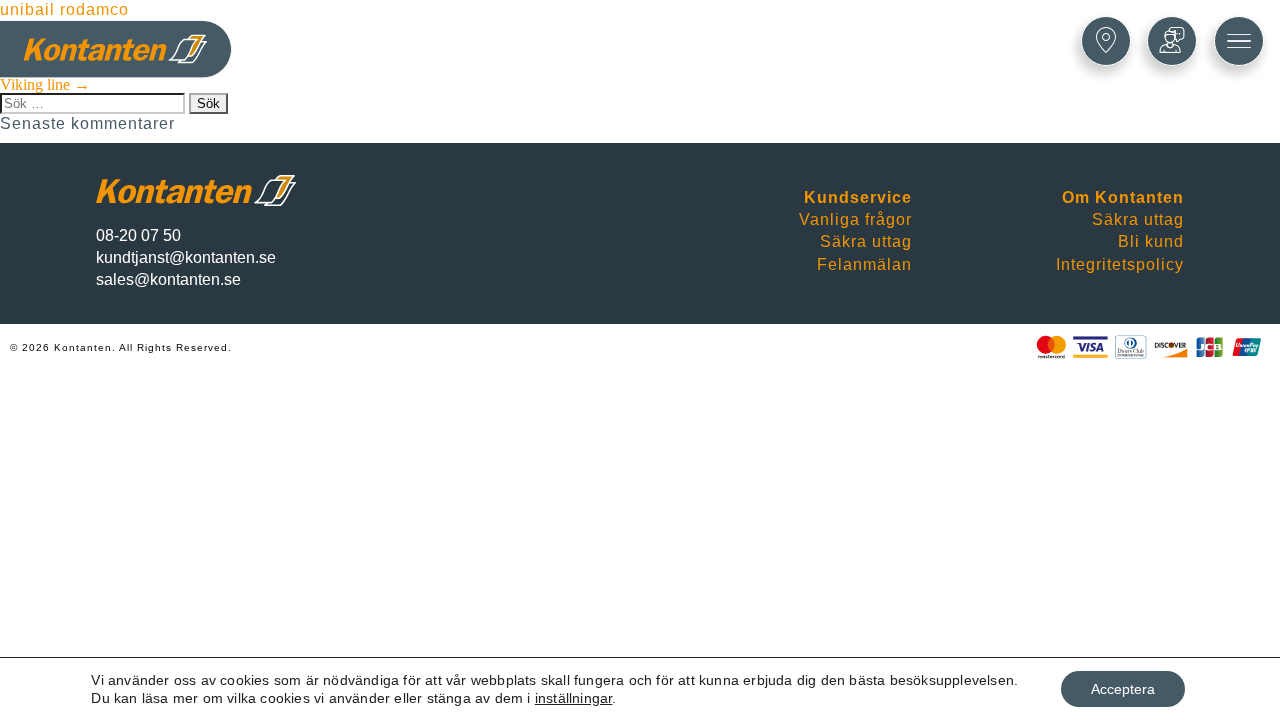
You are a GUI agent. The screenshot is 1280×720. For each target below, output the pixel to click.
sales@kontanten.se (168, 279)
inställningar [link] (574, 698)
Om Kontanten (1123, 197)
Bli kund (1151, 241)
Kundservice (858, 197)
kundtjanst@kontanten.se (186, 257)
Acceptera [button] (1123, 689)
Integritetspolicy (1120, 264)
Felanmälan (864, 264)
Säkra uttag (866, 241)
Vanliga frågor (855, 219)
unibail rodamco (64, 9)
